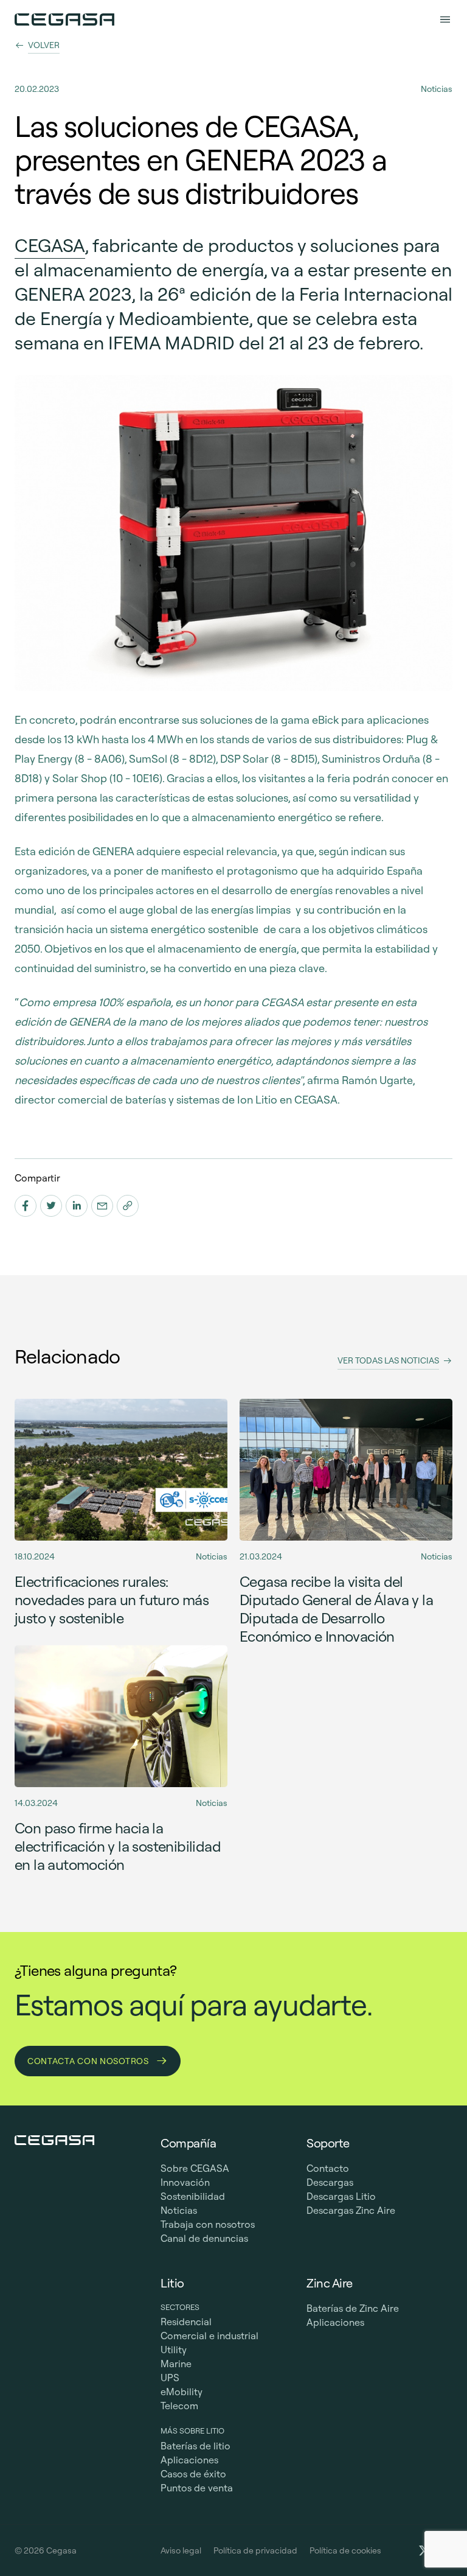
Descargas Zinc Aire (351, 2210)
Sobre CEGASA (195, 2168)
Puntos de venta (197, 2488)
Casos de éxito (193, 2474)
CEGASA (50, 245)
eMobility (182, 2392)
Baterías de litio (195, 2446)
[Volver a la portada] (64, 19)
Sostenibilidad (193, 2196)
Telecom (179, 2406)
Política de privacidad (255, 2550)
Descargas (330, 2182)
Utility (174, 2350)
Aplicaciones (189, 2460)
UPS (170, 2378)
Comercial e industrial (209, 2336)
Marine (176, 2364)
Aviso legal (181, 2550)
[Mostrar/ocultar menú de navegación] (445, 19)
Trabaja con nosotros (208, 2224)
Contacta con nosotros (89, 2061)
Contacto (328, 2168)
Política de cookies (345, 2550)
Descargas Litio (341, 2196)
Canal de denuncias (204, 2238)
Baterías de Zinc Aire (353, 2308)
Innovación (185, 2182)
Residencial (186, 2322)
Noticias (179, 2210)
